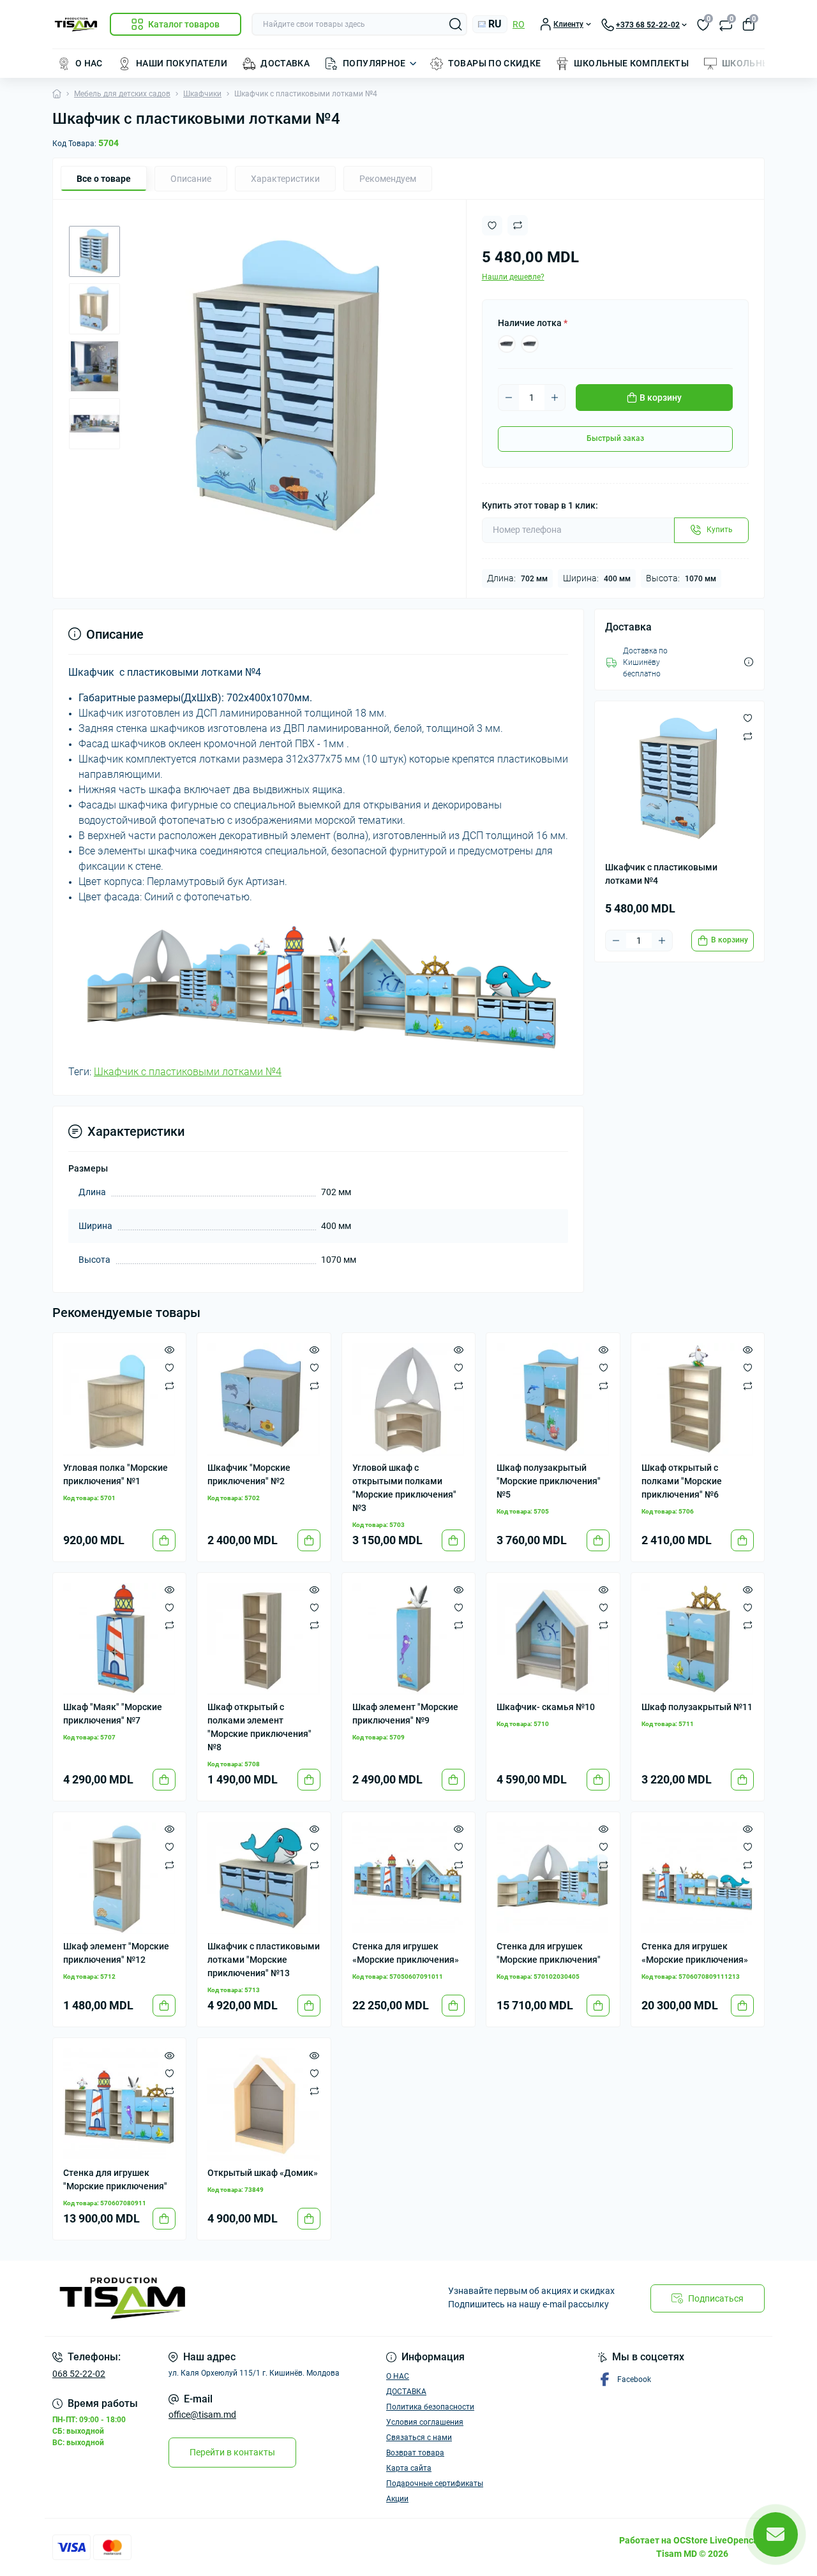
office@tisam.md (202, 2415)
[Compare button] (518, 225)
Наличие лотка (533, 323)
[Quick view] (169, 1350)
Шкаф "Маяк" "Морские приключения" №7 (113, 1714)
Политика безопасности (430, 2407)
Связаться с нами (419, 2438)
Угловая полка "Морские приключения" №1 (116, 1474)
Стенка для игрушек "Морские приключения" (549, 1953)
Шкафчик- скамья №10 (546, 1707)
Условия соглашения (425, 2422)
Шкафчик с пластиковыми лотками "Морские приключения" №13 (264, 1960)
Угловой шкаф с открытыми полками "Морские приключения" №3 (404, 1488)
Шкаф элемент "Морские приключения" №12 (116, 1953)
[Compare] (169, 1385)
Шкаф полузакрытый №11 (697, 1707)
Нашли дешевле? (513, 277)
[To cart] (164, 1540)
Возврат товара (415, 2453)
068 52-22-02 (79, 2374)
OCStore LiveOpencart (719, 2540)
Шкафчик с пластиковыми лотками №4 (188, 1072)
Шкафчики (202, 94)
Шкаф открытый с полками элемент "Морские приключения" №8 (259, 1727)
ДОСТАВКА (285, 63)
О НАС (89, 63)
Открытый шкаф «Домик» (263, 2173)
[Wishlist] (169, 1367)
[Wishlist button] (492, 226)
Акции (397, 2499)
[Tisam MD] (227, 2298)
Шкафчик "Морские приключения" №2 (249, 1474)
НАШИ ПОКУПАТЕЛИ (182, 63)
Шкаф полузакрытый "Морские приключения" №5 (549, 1481)
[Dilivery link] (749, 662)
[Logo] (76, 25)
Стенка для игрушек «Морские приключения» (406, 1953)
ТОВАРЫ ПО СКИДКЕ (495, 63)
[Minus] (509, 398)
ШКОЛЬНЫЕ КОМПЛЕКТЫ (631, 63)
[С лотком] (507, 344)
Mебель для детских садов (122, 94)
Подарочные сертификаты (435, 2483)
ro (519, 24)
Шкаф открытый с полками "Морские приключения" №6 (682, 1481)
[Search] (456, 24)
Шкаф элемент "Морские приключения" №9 (405, 1714)
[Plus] (555, 398)
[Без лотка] (530, 344)
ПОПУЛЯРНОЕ (374, 63)
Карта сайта (409, 2468)
